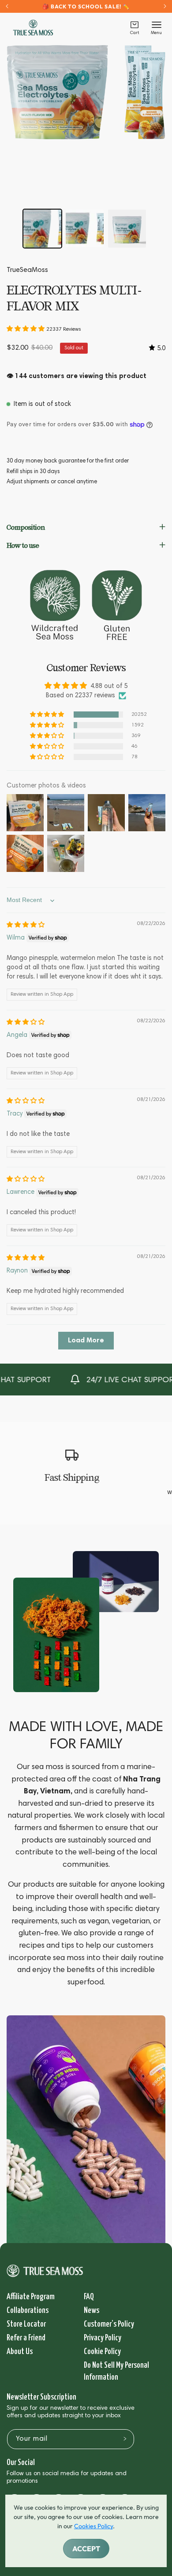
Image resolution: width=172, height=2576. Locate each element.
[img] (26, 925)
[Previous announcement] (7, 6)
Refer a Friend (26, 2338)
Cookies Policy (93, 2526)
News (92, 2310)
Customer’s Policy (109, 2324)
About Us (20, 2352)
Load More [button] (86, 1341)
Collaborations (28, 2310)
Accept (86, 2549)
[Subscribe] (125, 2438)
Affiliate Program (31, 2297)
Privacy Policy (103, 2338)
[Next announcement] (165, 6)
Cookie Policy (102, 2352)
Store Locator (26, 2324)
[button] (135, 28)
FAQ (89, 2297)
